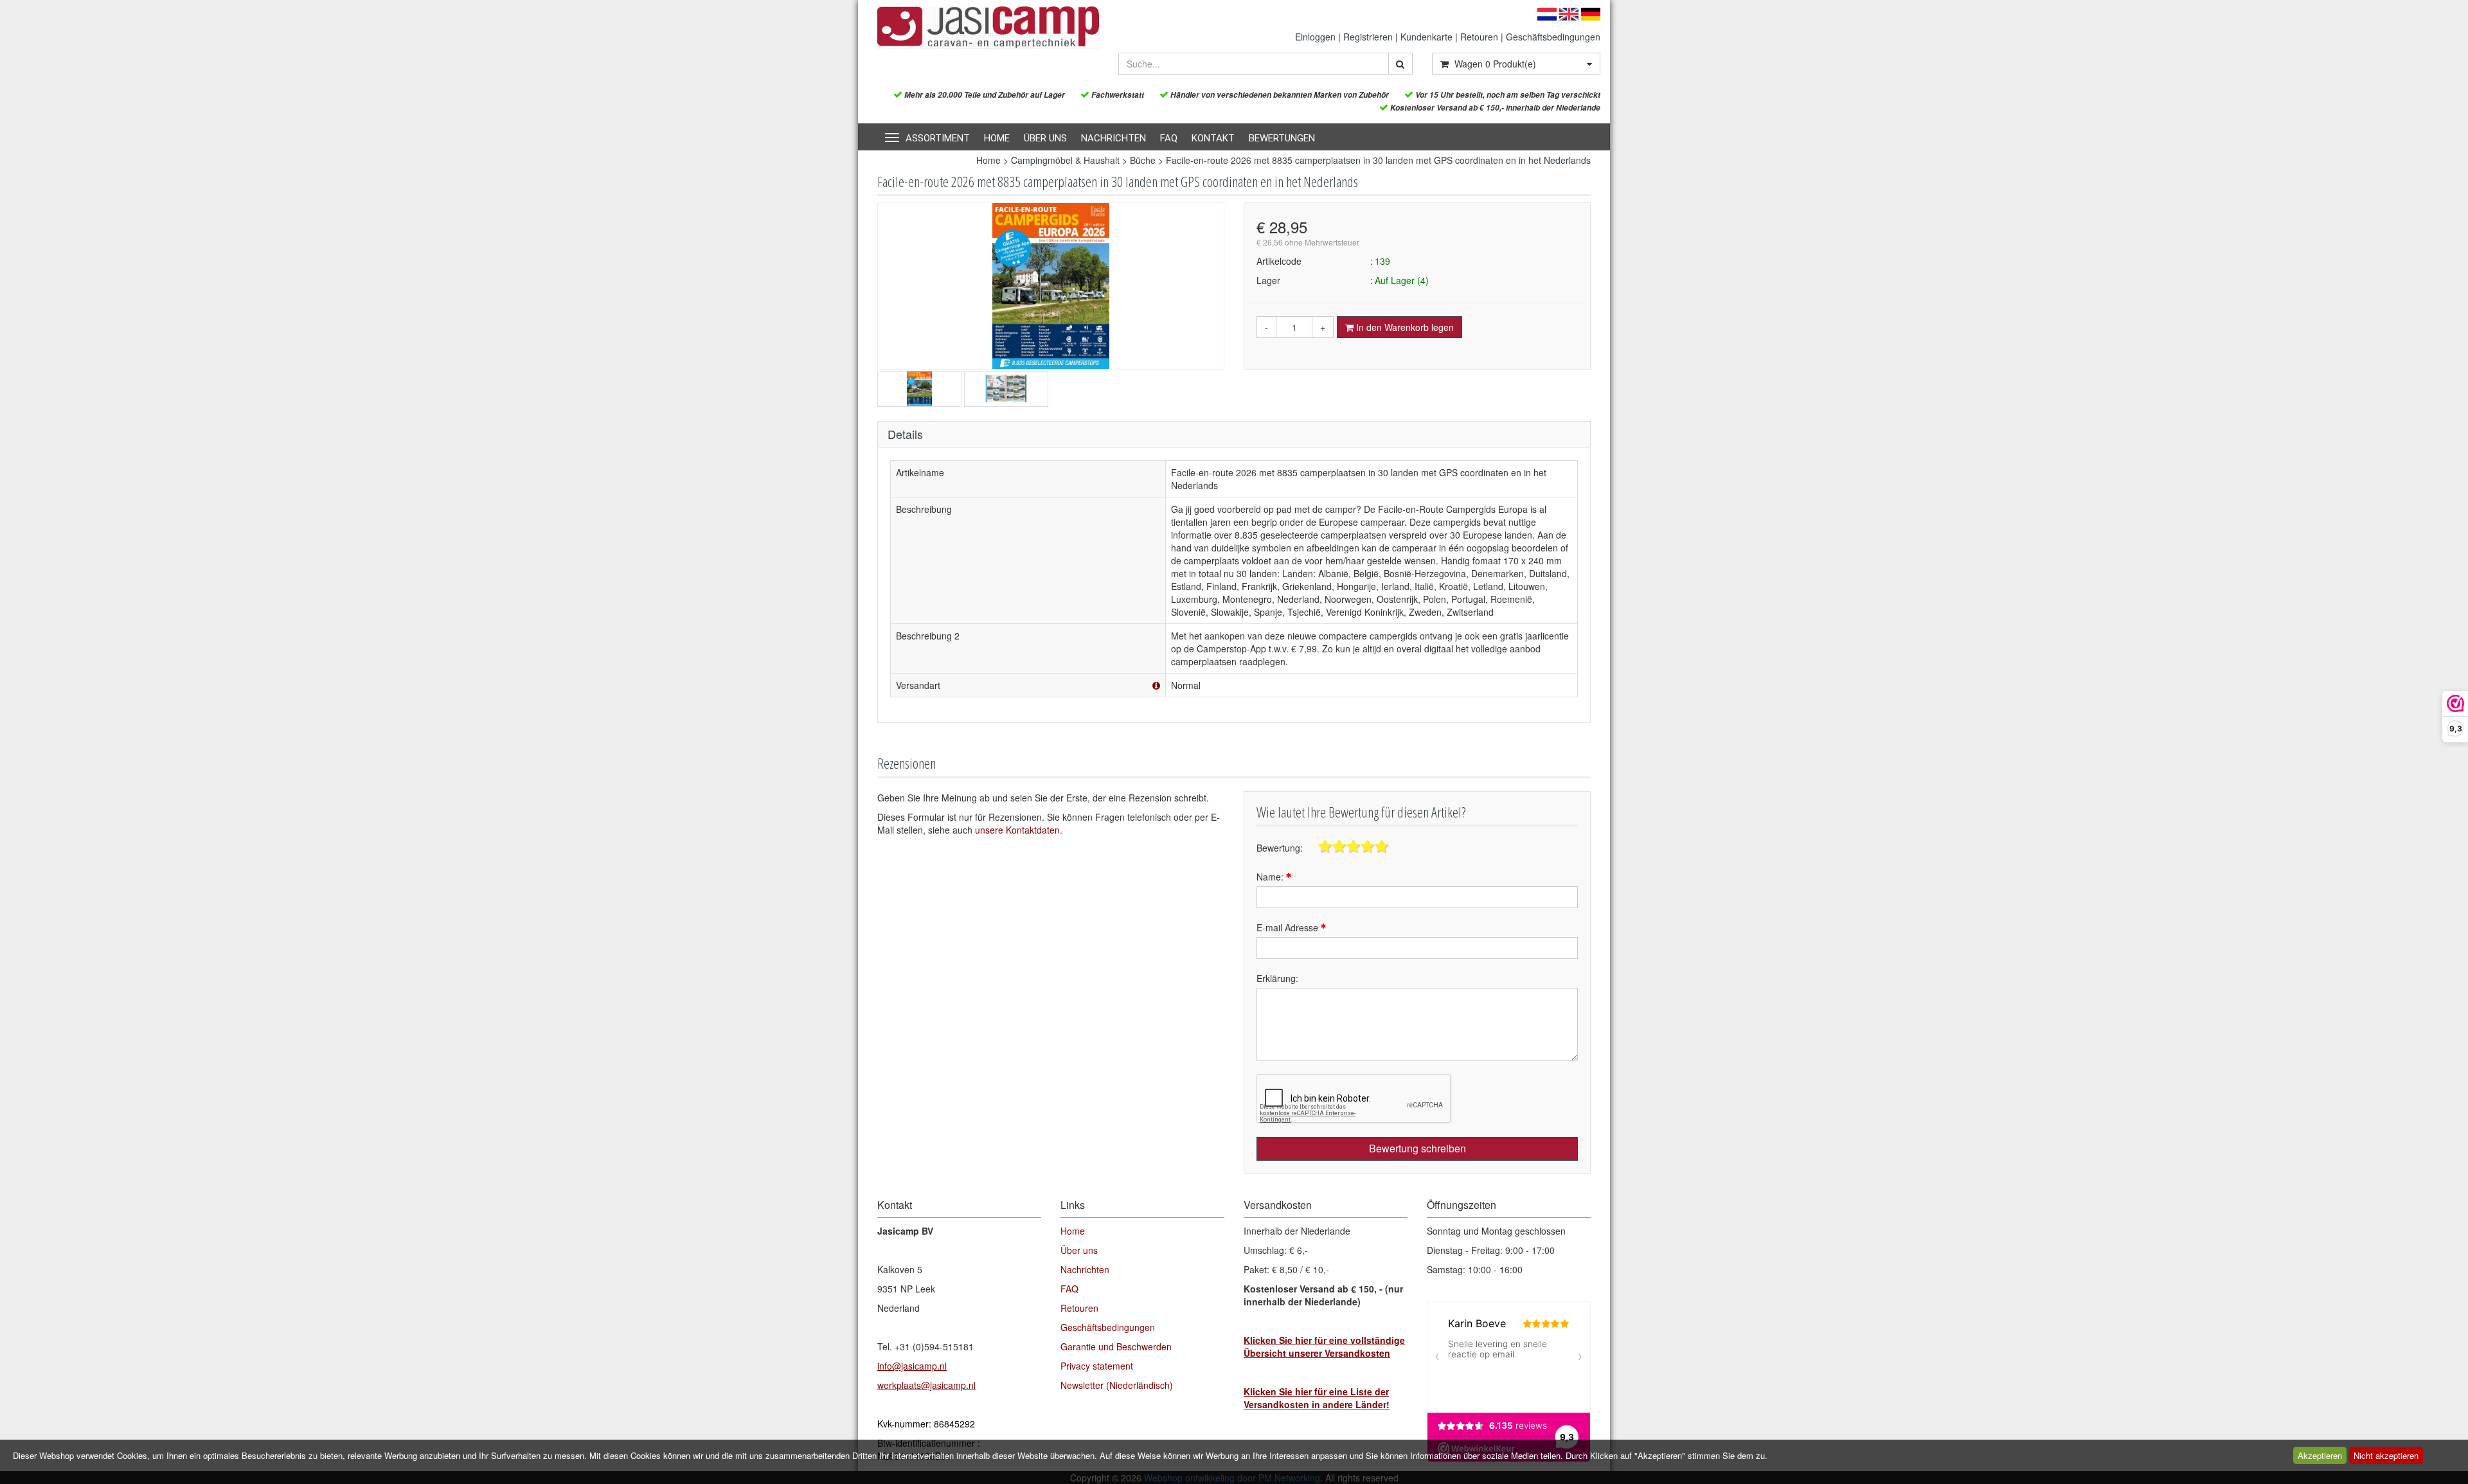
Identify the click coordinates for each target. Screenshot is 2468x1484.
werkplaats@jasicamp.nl (926, 1385)
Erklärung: (1277, 978)
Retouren (1479, 37)
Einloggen (1315, 37)
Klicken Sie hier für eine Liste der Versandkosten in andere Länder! (1317, 1398)
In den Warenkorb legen (1404, 327)
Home (997, 138)
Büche (1143, 160)
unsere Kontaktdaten (1017, 830)
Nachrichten (1113, 138)
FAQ (1169, 138)
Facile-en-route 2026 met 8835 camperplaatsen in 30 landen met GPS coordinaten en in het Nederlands (1378, 160)
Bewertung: (1280, 848)
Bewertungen (1282, 138)
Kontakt (1213, 138)
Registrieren (1368, 37)
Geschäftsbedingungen (1553, 37)
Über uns (1045, 138)
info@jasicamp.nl (912, 1366)
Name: (1271, 877)
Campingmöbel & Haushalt (1065, 160)
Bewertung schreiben (1417, 1148)
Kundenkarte (1426, 37)
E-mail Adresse (1289, 927)
